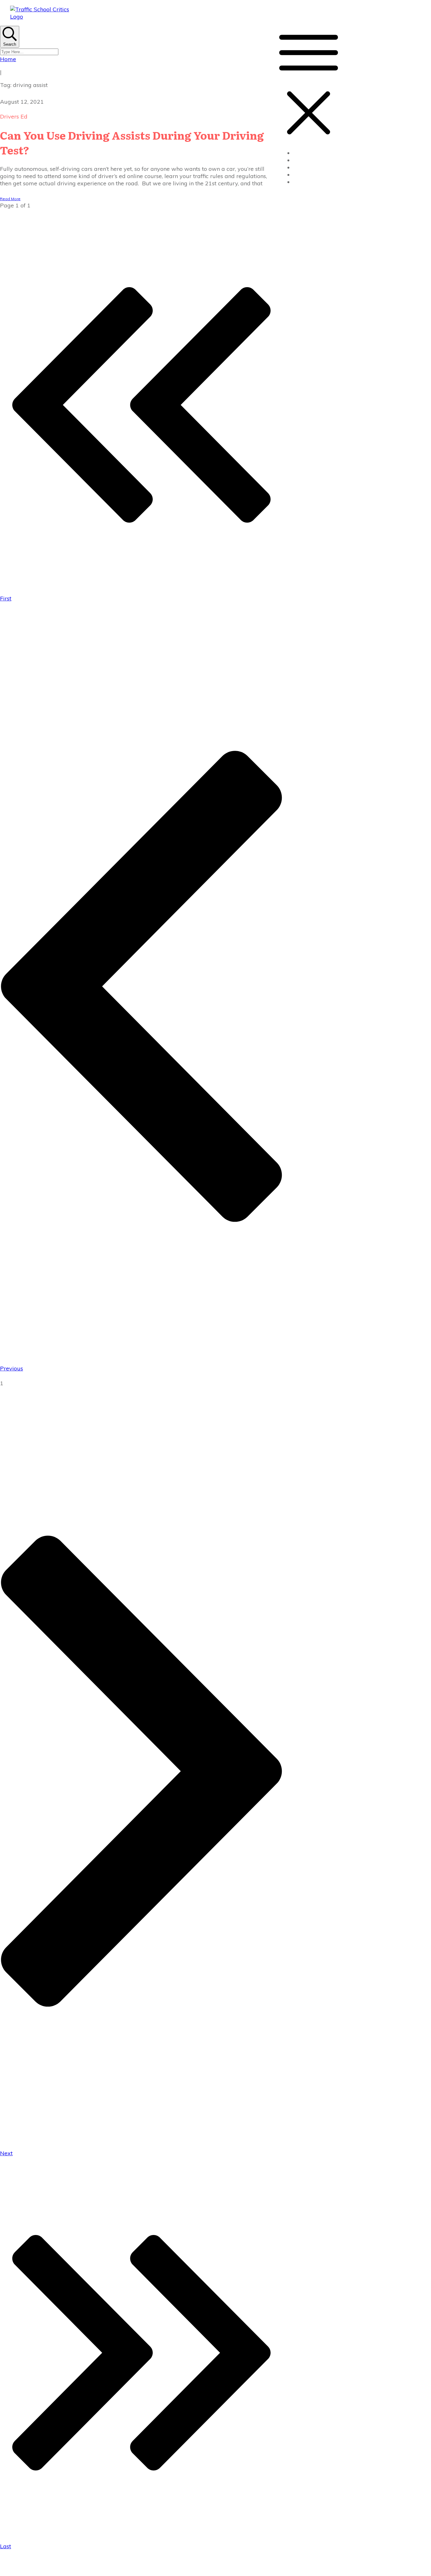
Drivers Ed (14, 116)
